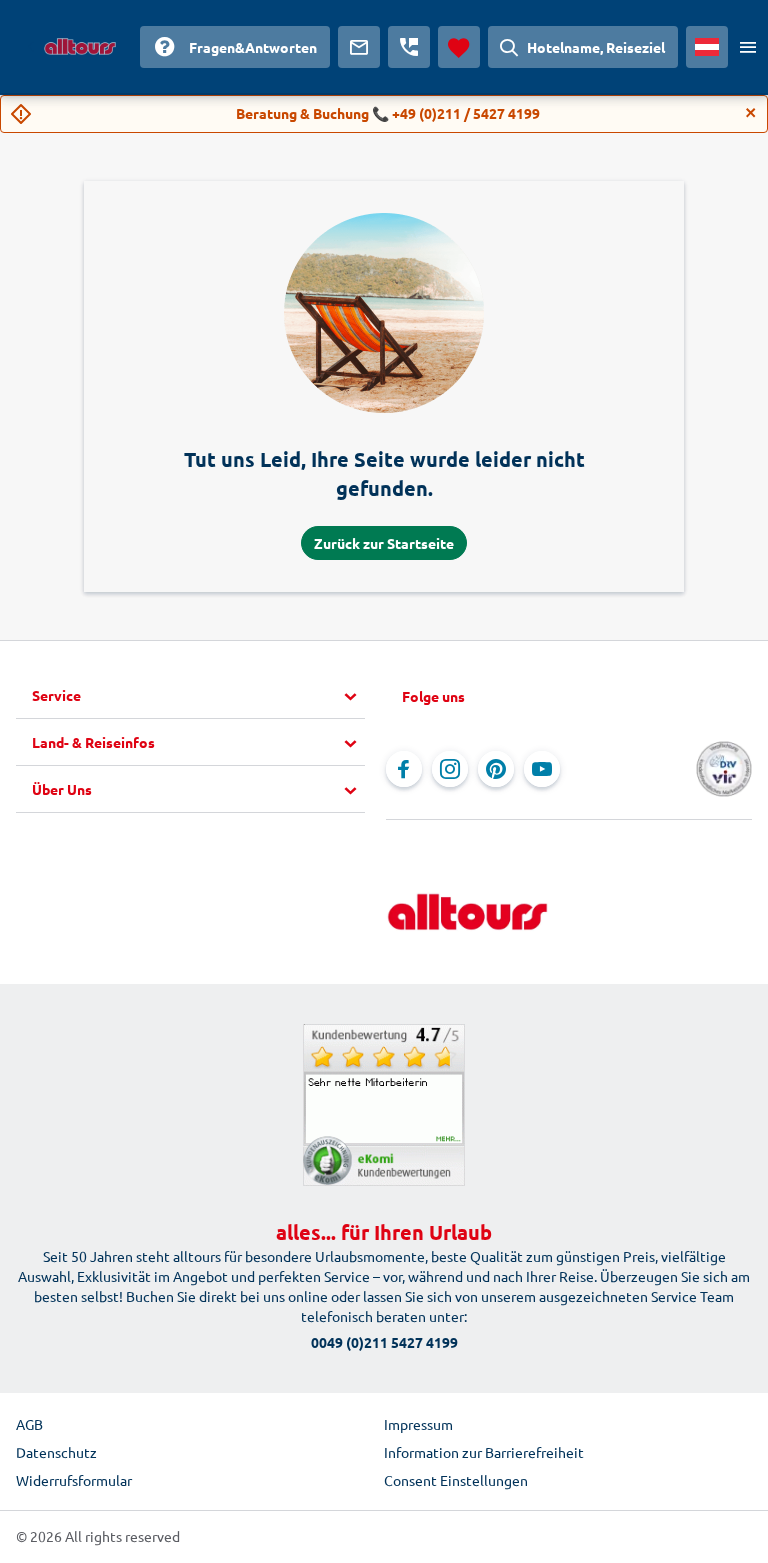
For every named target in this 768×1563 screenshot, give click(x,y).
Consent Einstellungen (456, 1480)
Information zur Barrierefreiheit (484, 1452)
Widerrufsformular (74, 1480)
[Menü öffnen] (748, 47)
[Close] (751, 113)
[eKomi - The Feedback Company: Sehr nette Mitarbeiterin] (384, 1105)
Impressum (418, 1424)
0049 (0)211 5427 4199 (384, 1342)
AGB (29, 1424)
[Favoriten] (459, 47)
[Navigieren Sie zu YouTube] (542, 769)
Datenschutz (56, 1452)
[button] (198, 696)
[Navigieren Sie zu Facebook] (404, 769)
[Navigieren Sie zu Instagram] (450, 769)
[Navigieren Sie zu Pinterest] (496, 769)
